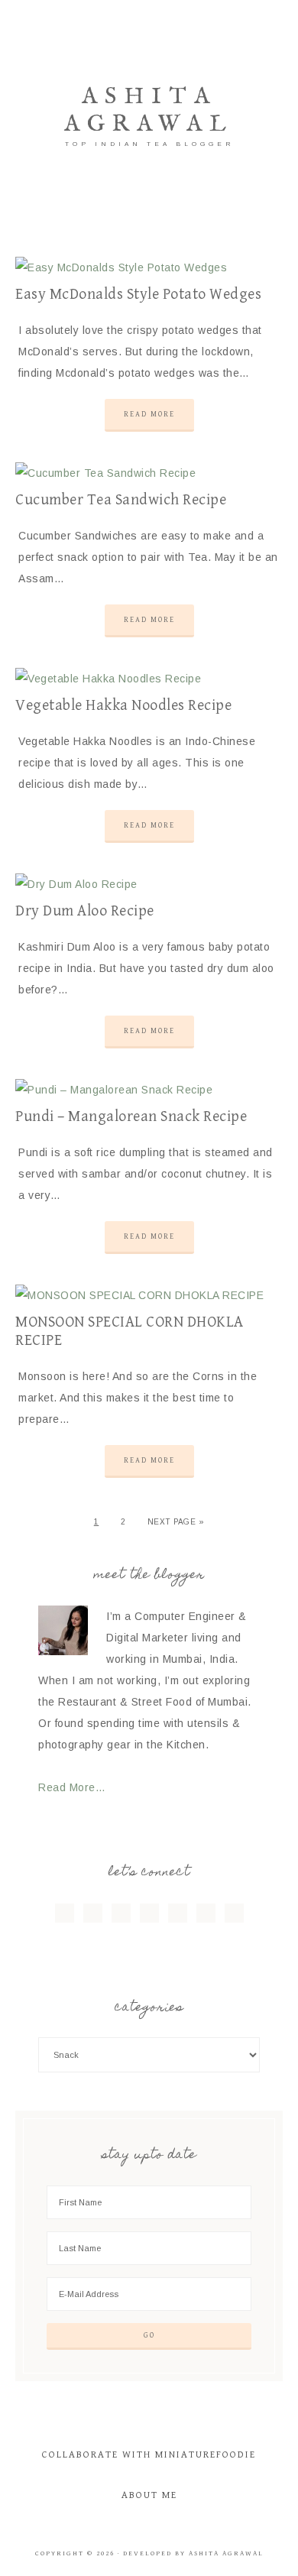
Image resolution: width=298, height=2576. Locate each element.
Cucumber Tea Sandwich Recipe (121, 500)
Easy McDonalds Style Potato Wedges (138, 295)
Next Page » (176, 1522)
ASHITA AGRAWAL (149, 111)
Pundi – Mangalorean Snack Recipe (131, 1117)
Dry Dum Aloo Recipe (85, 911)
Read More (149, 414)
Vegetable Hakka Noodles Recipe (123, 706)
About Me (149, 2495)
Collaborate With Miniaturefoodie (149, 2455)
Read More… (72, 1787)
